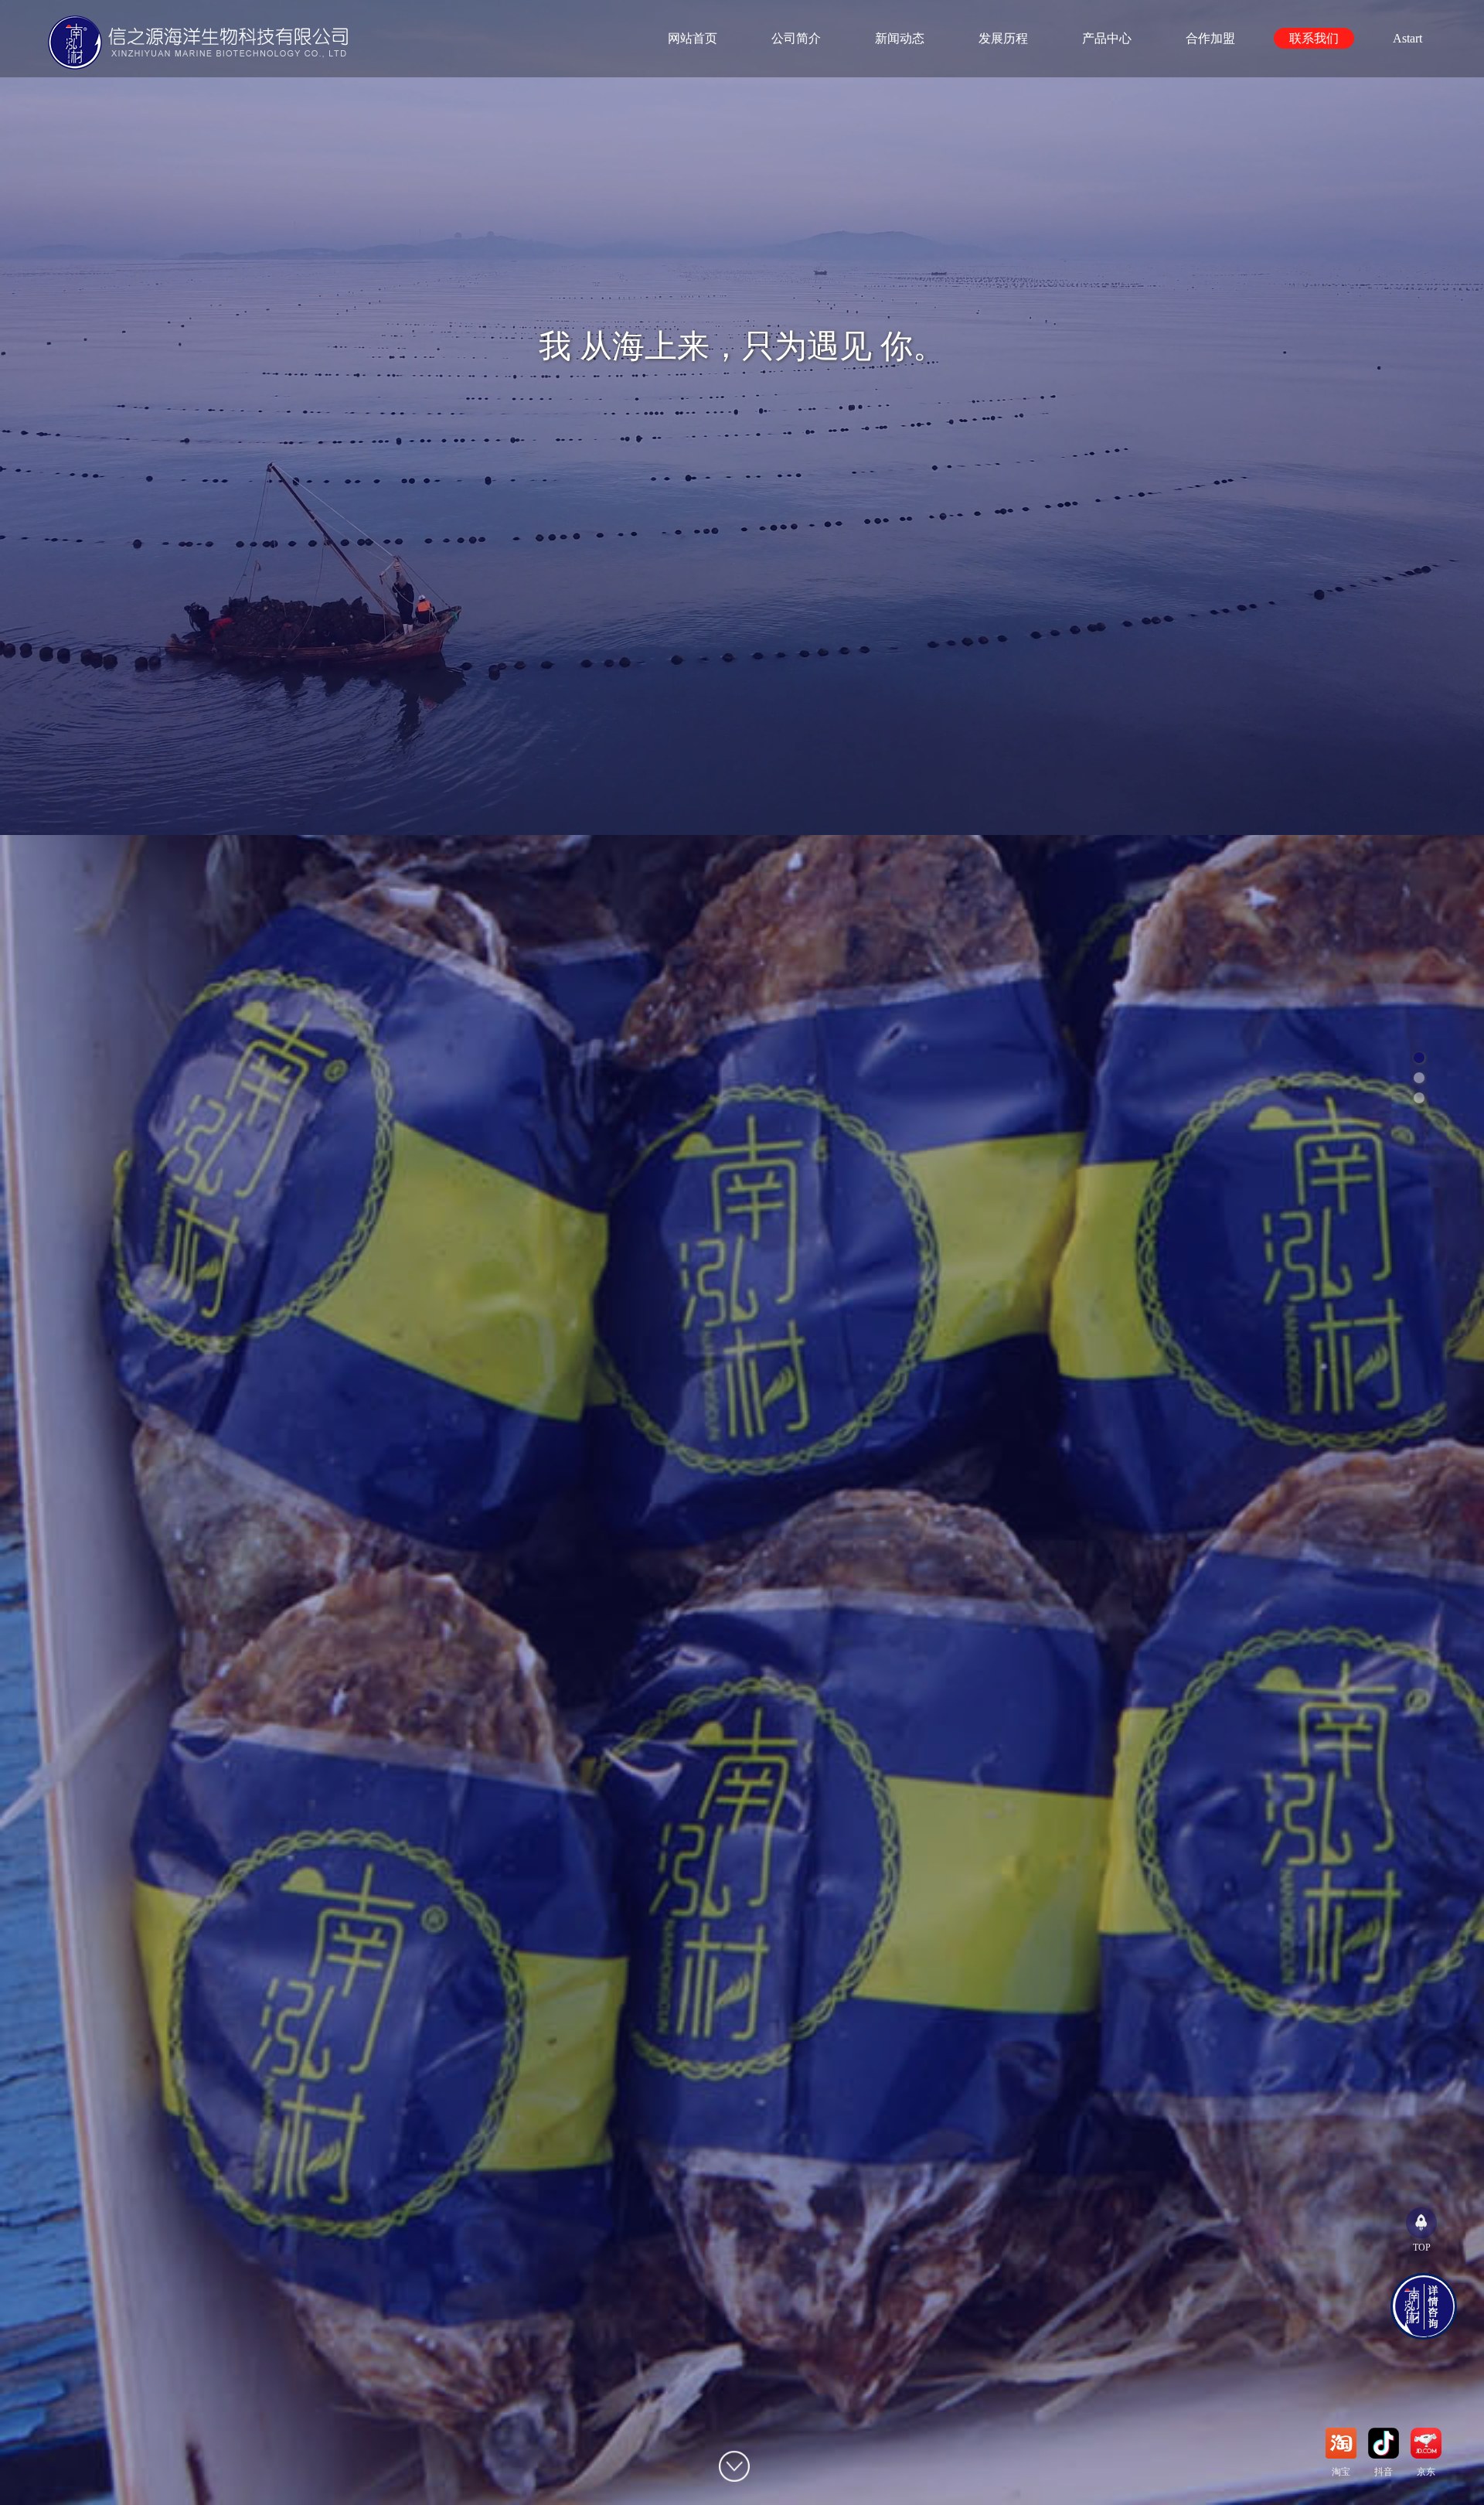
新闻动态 (900, 38)
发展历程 (1003, 38)
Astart (1407, 38)
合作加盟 (1210, 38)
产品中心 (1107, 38)
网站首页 (693, 38)
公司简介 (796, 38)
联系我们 (1314, 38)
